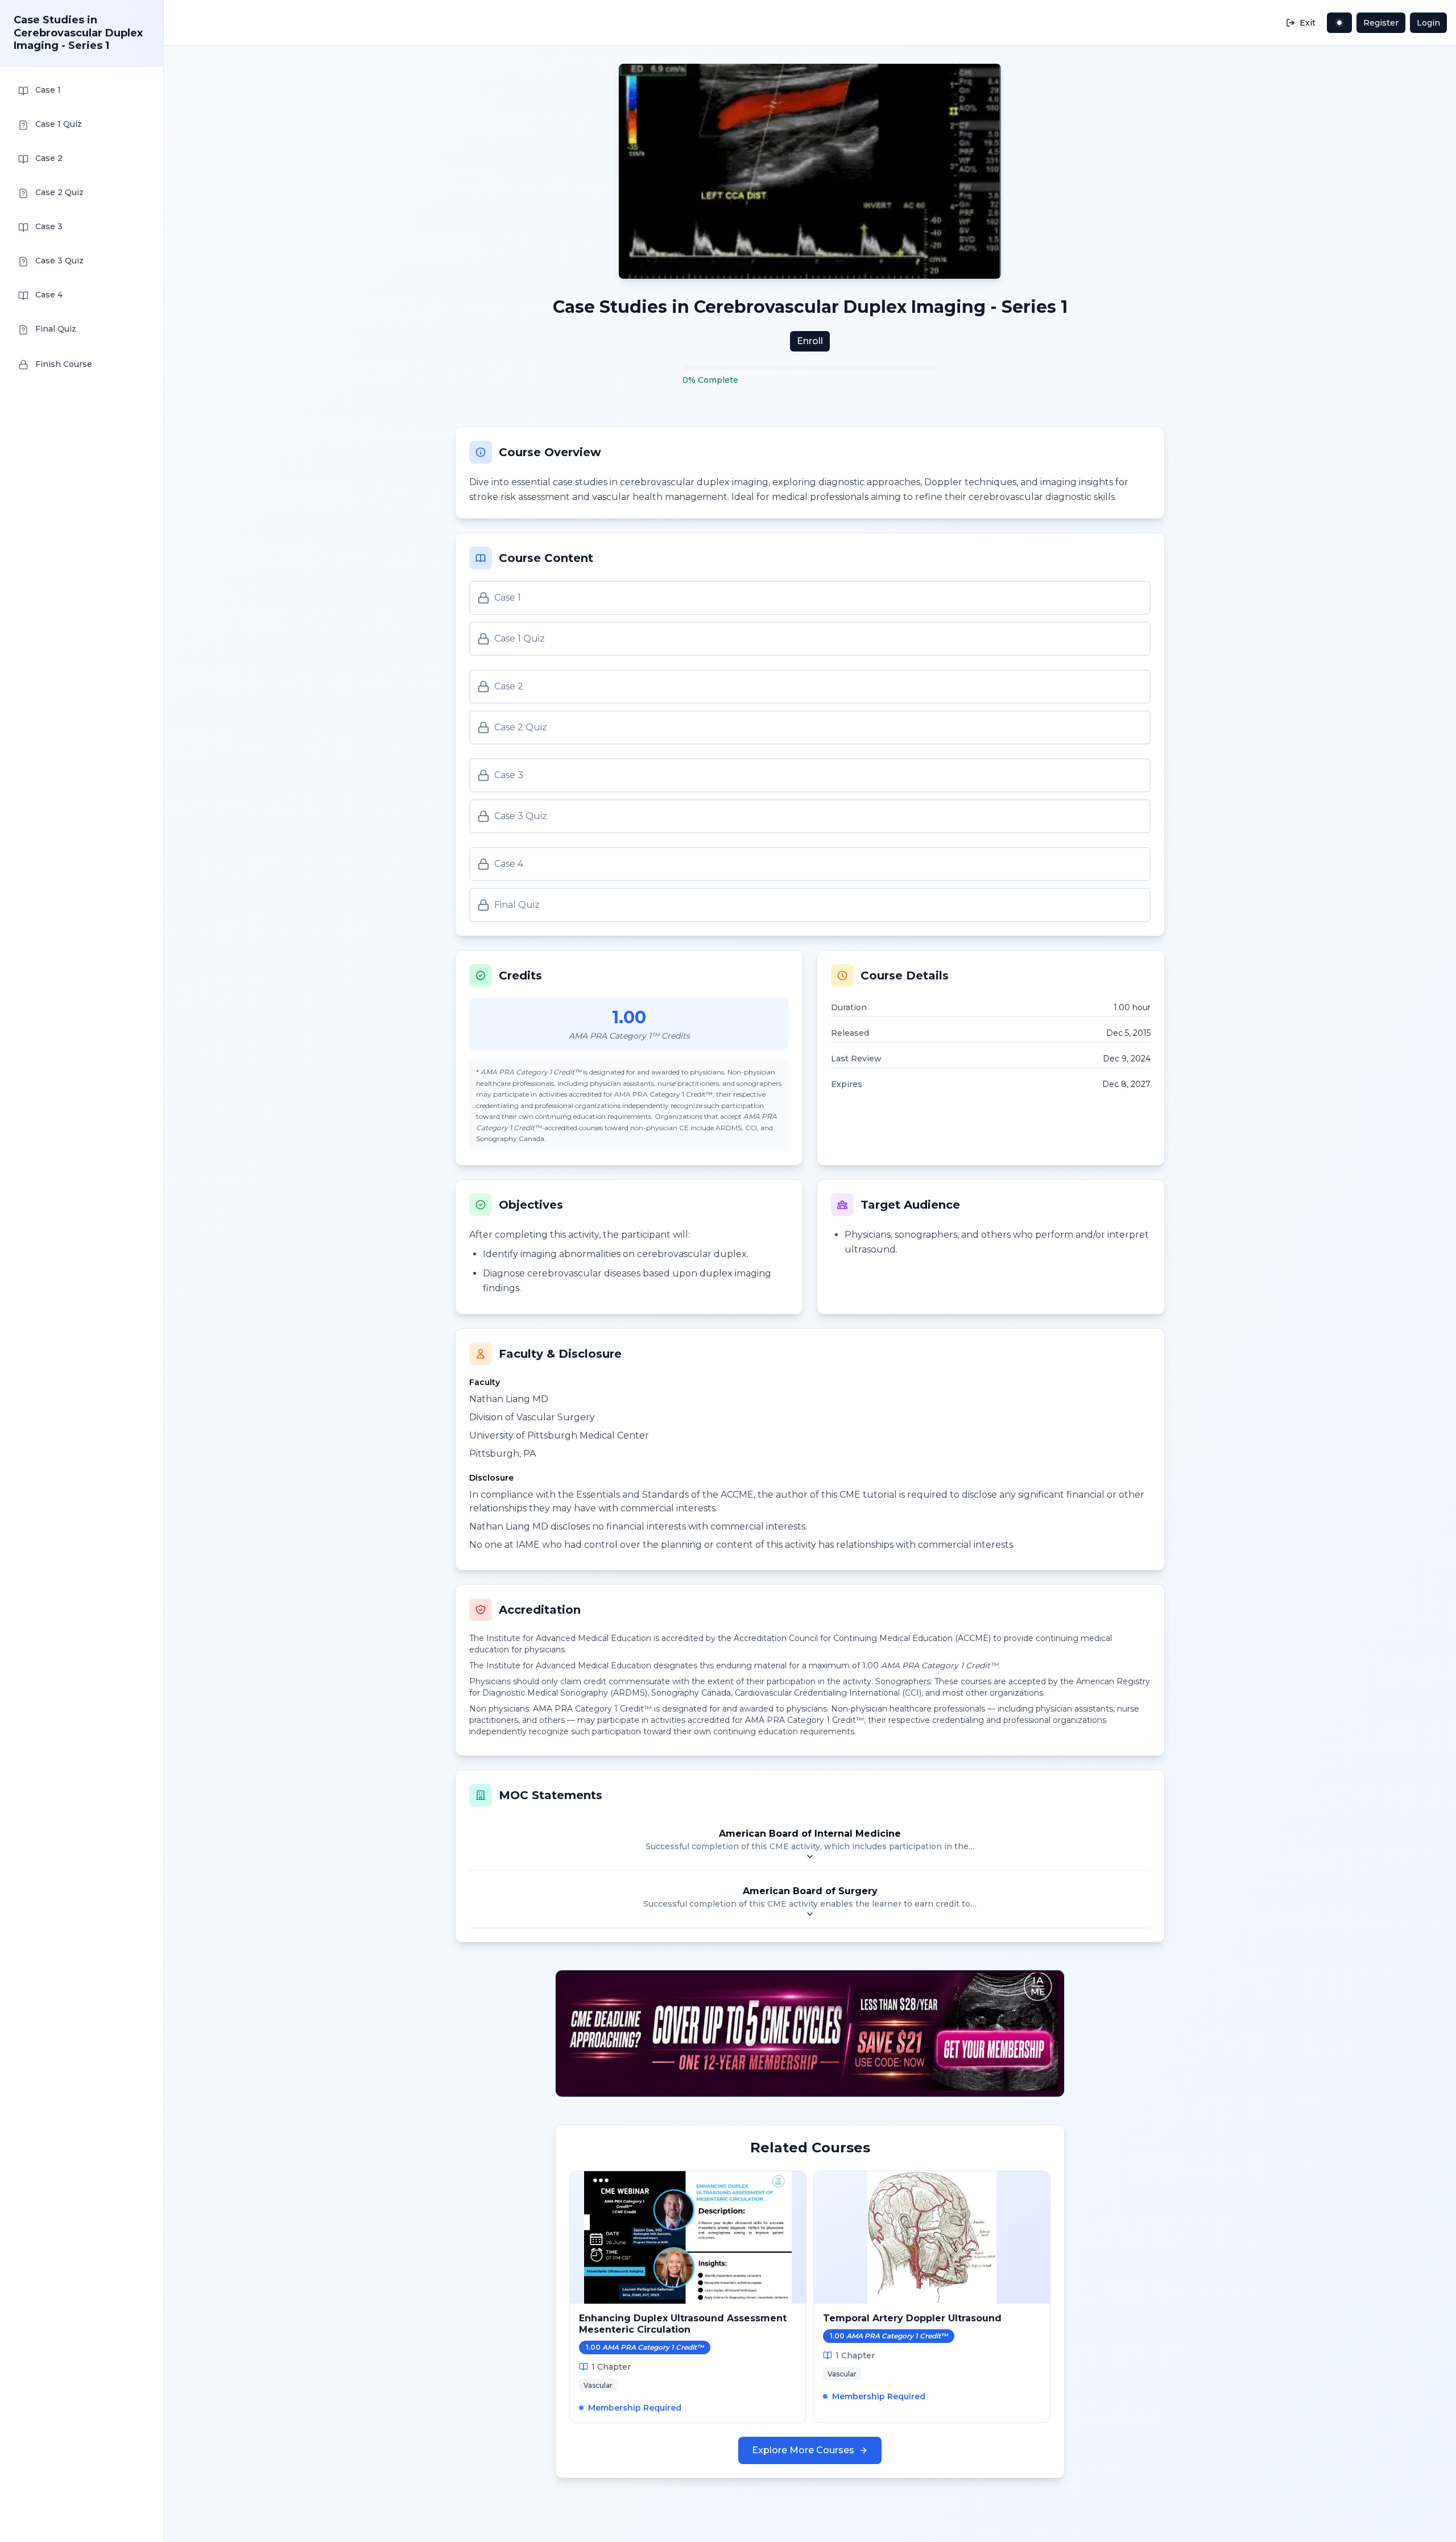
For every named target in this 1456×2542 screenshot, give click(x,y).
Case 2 (509, 686)
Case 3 (509, 775)
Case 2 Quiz (521, 727)
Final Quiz (517, 905)
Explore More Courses (803, 2450)
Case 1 (508, 598)
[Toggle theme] (1339, 23)
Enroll (810, 341)
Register (1381, 23)
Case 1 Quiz (520, 638)
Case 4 (509, 864)
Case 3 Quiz (521, 816)
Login (1428, 23)
